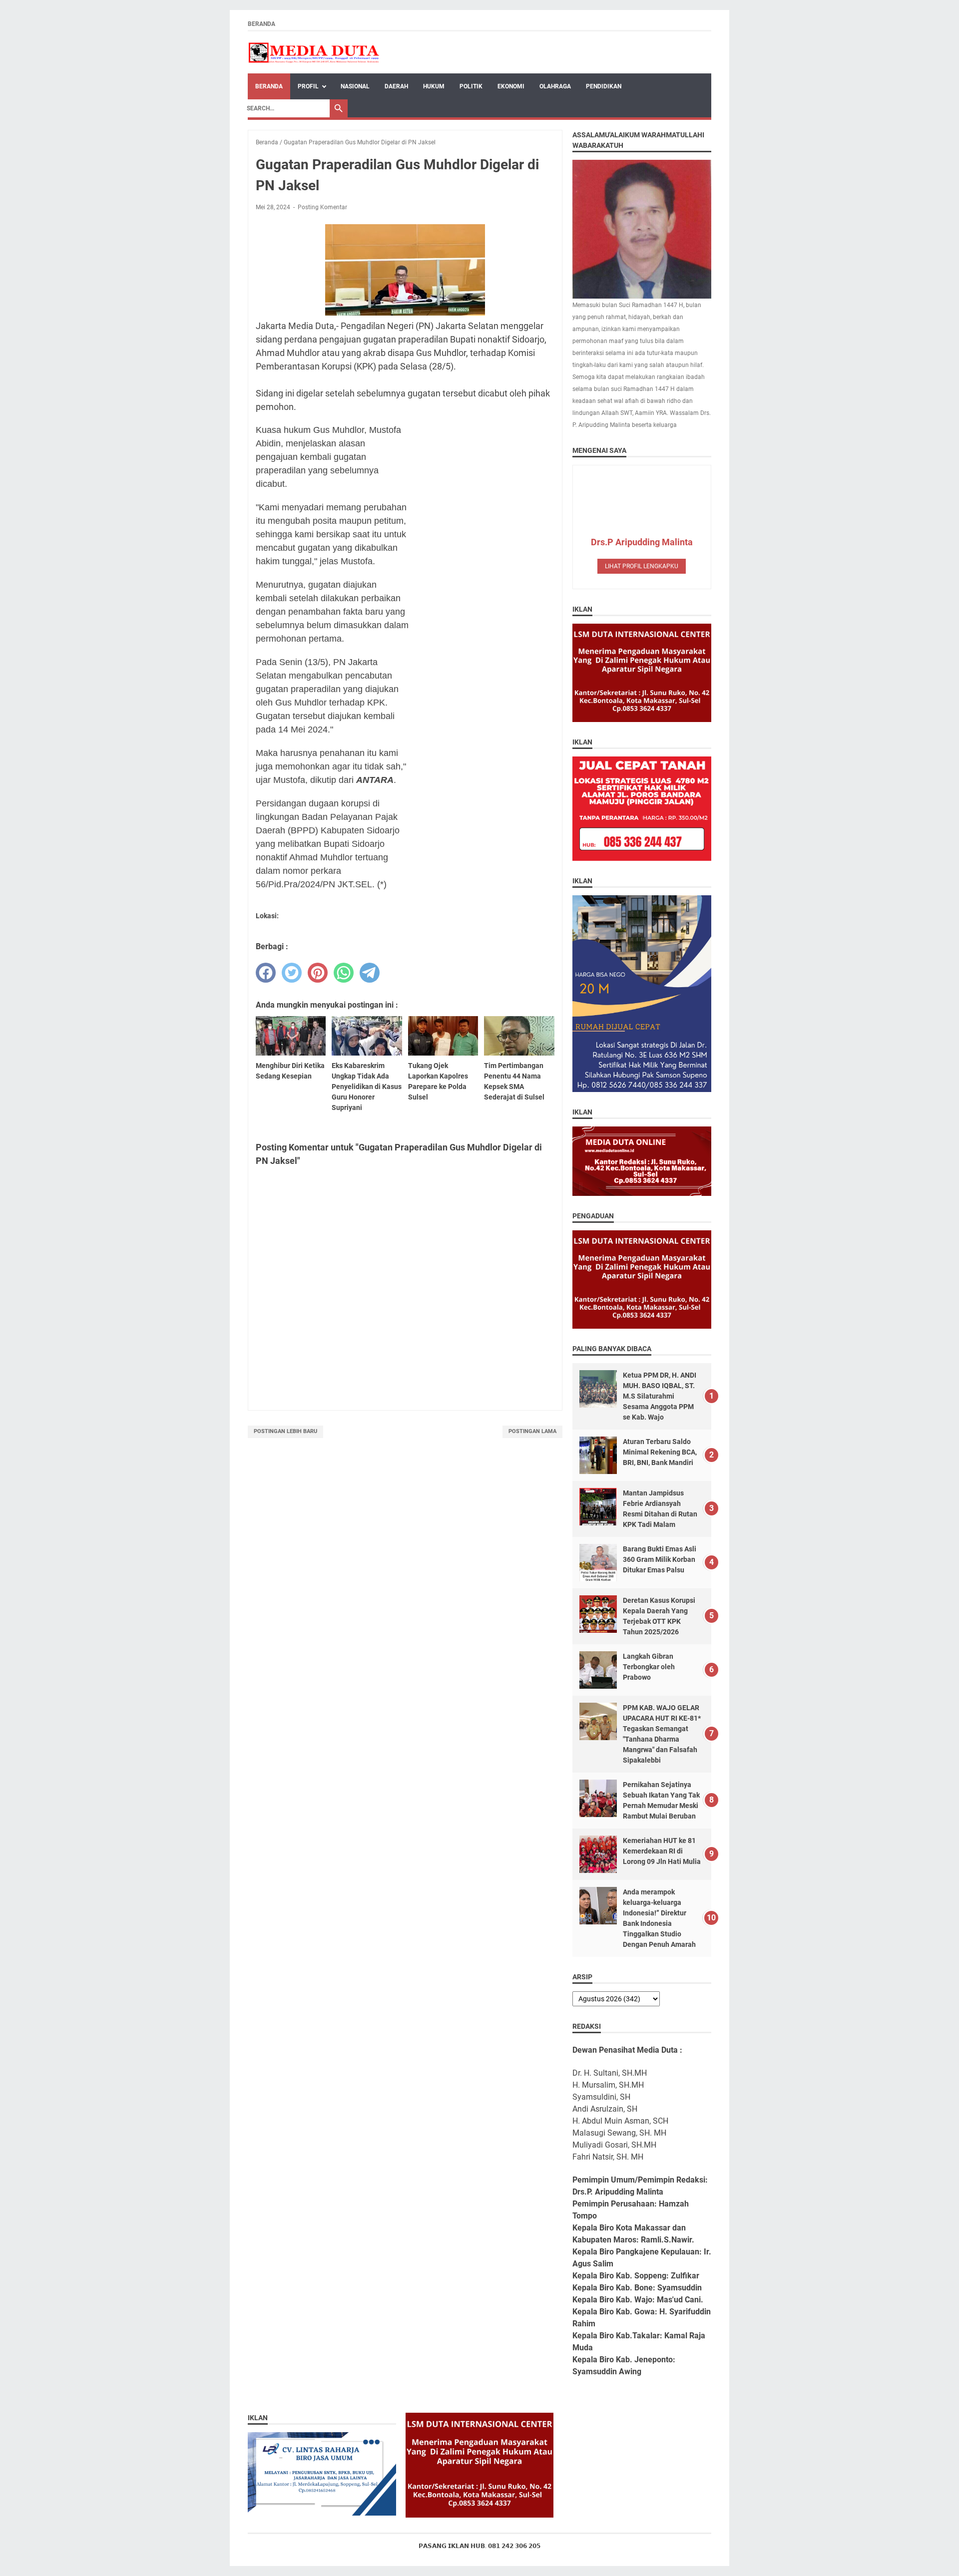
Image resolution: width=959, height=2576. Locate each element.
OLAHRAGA (555, 86)
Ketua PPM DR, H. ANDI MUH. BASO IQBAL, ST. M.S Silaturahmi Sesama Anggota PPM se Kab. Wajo (660, 1396)
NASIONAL (355, 86)
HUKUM (434, 86)
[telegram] (370, 973)
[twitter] (292, 973)
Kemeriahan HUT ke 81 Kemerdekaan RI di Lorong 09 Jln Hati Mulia (662, 1851)
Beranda (261, 24)
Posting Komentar (322, 207)
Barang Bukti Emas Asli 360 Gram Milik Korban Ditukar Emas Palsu (660, 1559)
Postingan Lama (532, 1431)
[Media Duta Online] (314, 52)
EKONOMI (511, 86)
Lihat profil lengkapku (642, 566)
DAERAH (396, 86)
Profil (308, 86)
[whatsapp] (344, 973)
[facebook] (266, 973)
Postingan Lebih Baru (285, 1431)
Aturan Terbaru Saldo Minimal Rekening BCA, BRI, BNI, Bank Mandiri (660, 1452)
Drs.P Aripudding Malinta (642, 542)
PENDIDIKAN (604, 86)
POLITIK (471, 86)
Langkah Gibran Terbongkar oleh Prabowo (649, 1667)
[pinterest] (318, 973)
